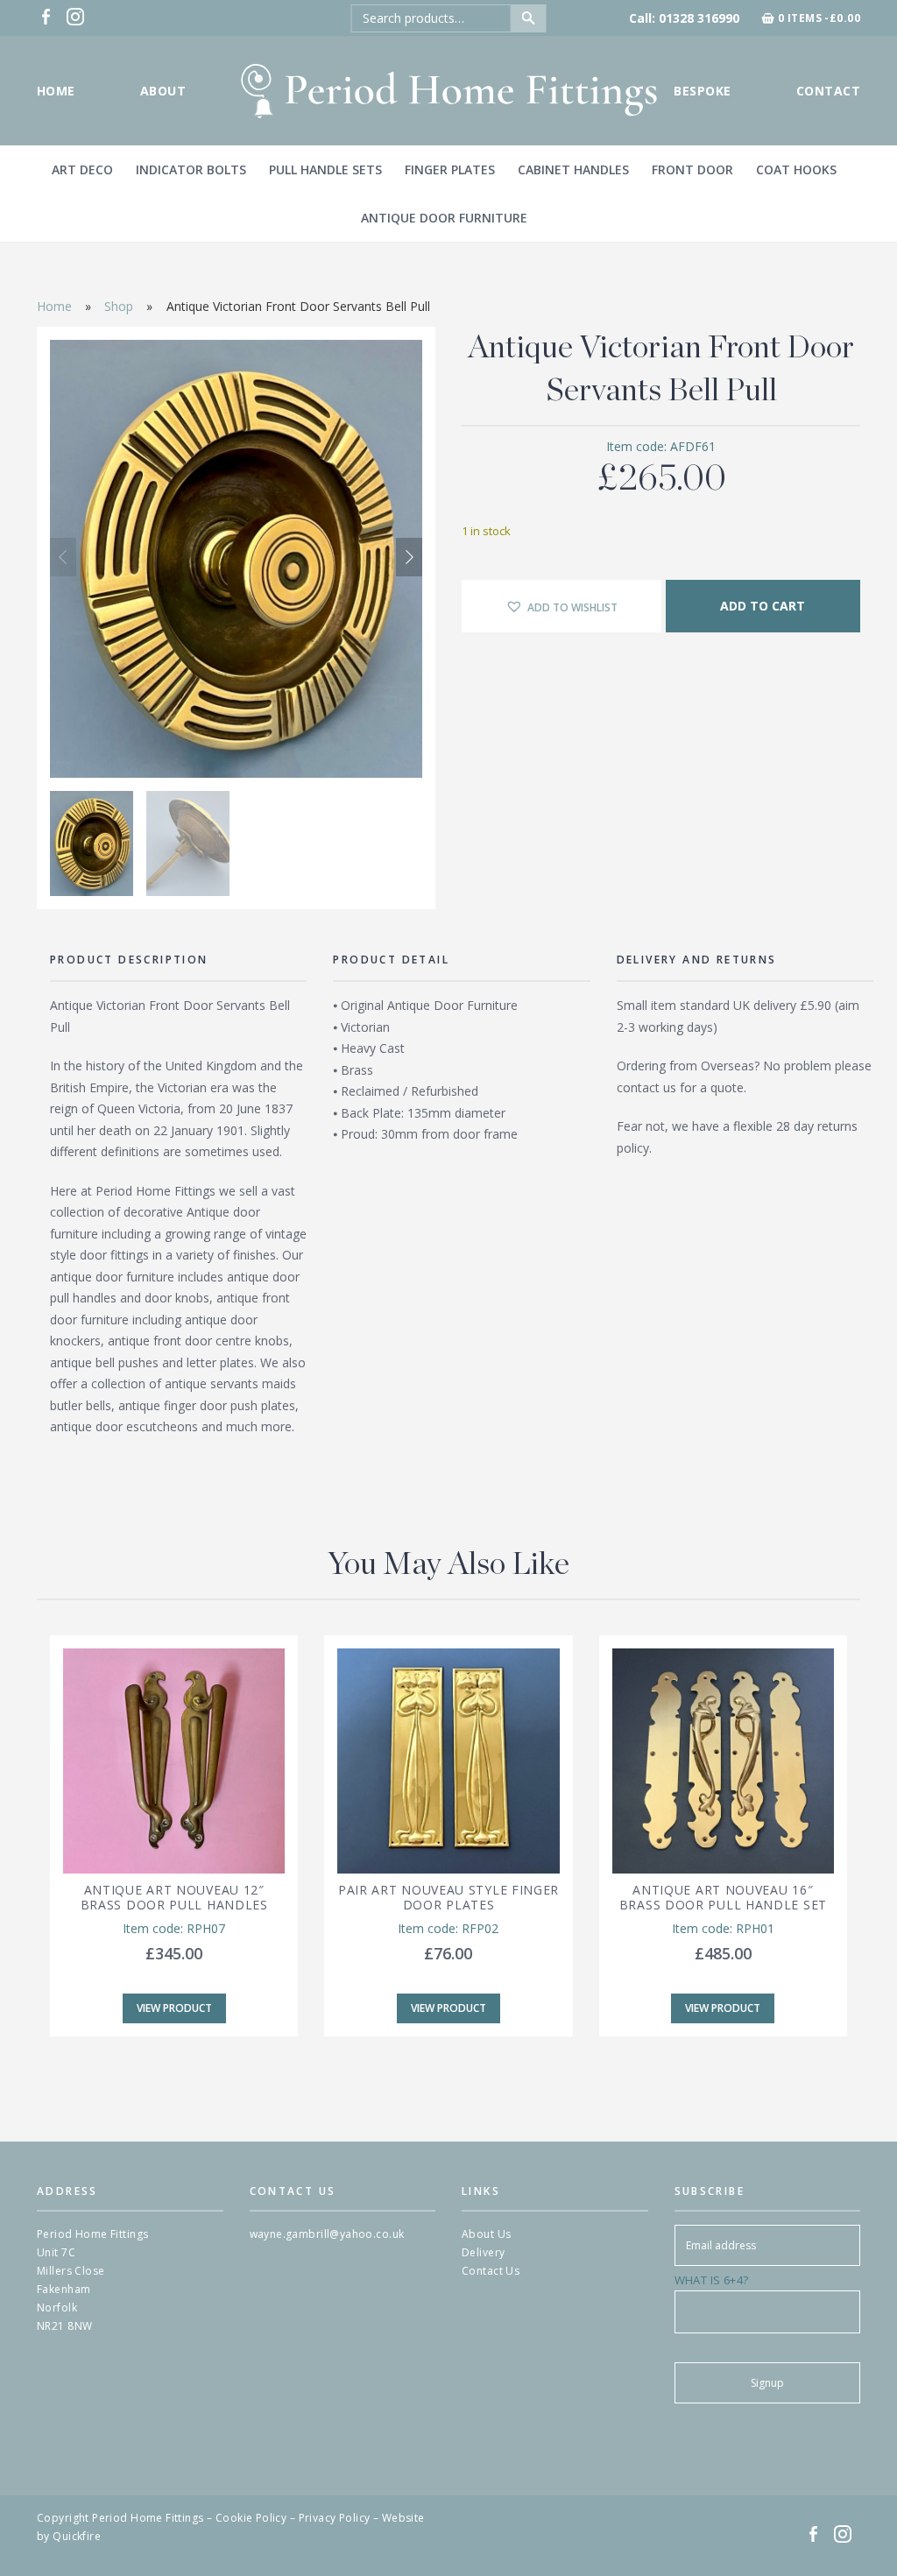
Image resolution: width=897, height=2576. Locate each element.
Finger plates (450, 169)
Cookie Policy (251, 2518)
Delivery (483, 2252)
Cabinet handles (573, 169)
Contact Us (491, 2271)
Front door (692, 169)
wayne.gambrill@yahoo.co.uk (327, 2234)
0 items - (819, 18)
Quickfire (77, 2536)
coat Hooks (796, 169)
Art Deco (82, 169)
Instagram (75, 17)
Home (56, 91)
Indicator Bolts (191, 169)
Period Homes (449, 91)
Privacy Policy (335, 2518)
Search (529, 18)
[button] (409, 557)
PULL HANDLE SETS (325, 169)
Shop (119, 306)
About (163, 91)
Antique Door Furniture (444, 218)
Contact (828, 91)
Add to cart (763, 606)
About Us (486, 2234)
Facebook (46, 17)
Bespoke (702, 91)
